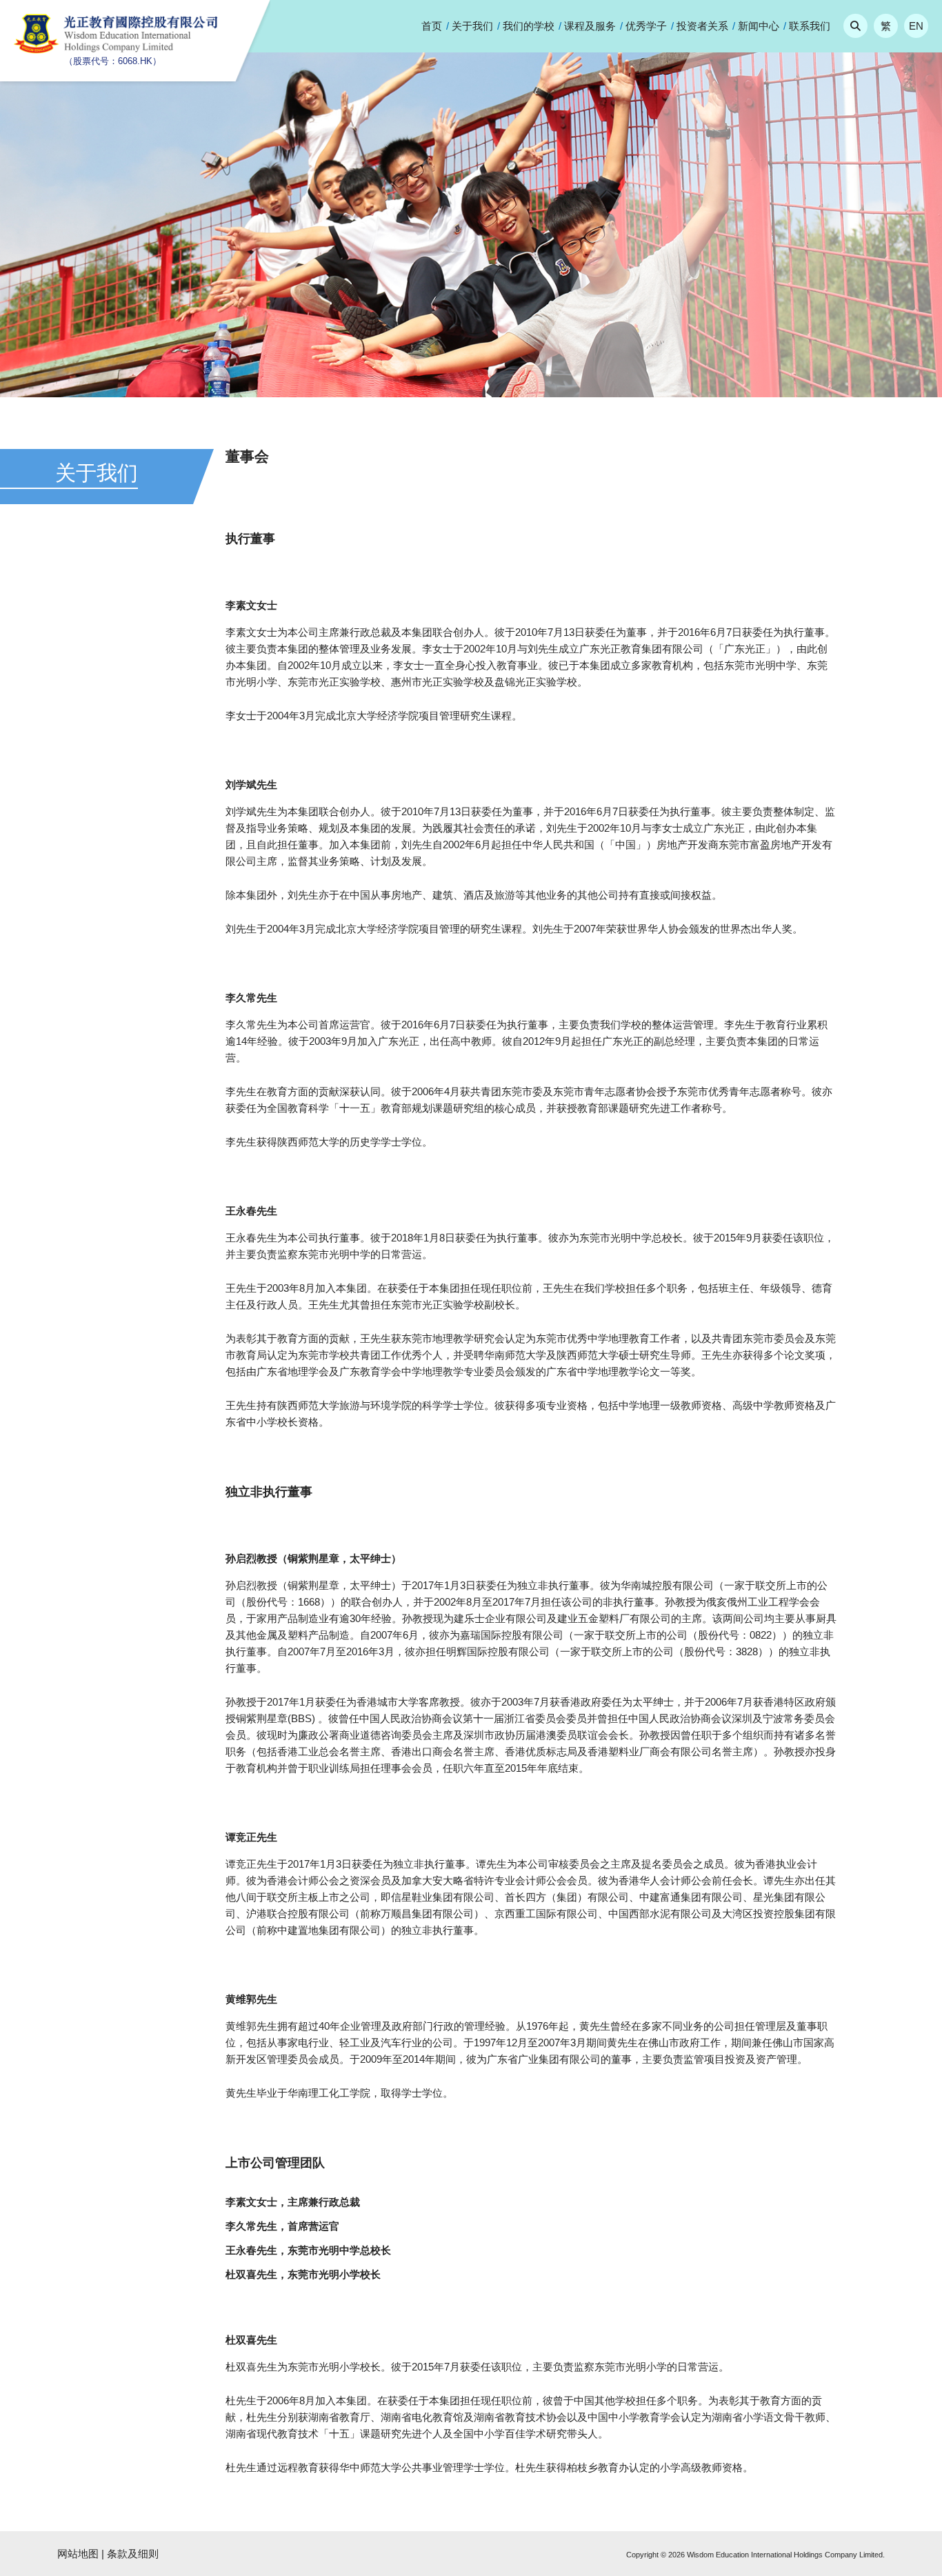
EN (916, 26)
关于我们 (472, 26)
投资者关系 (702, 26)
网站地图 (78, 2554)
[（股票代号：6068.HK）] (117, 50)
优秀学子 (646, 26)
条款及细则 (133, 2554)
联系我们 (810, 26)
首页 (432, 26)
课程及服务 (590, 26)
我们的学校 (529, 26)
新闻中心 (759, 26)
